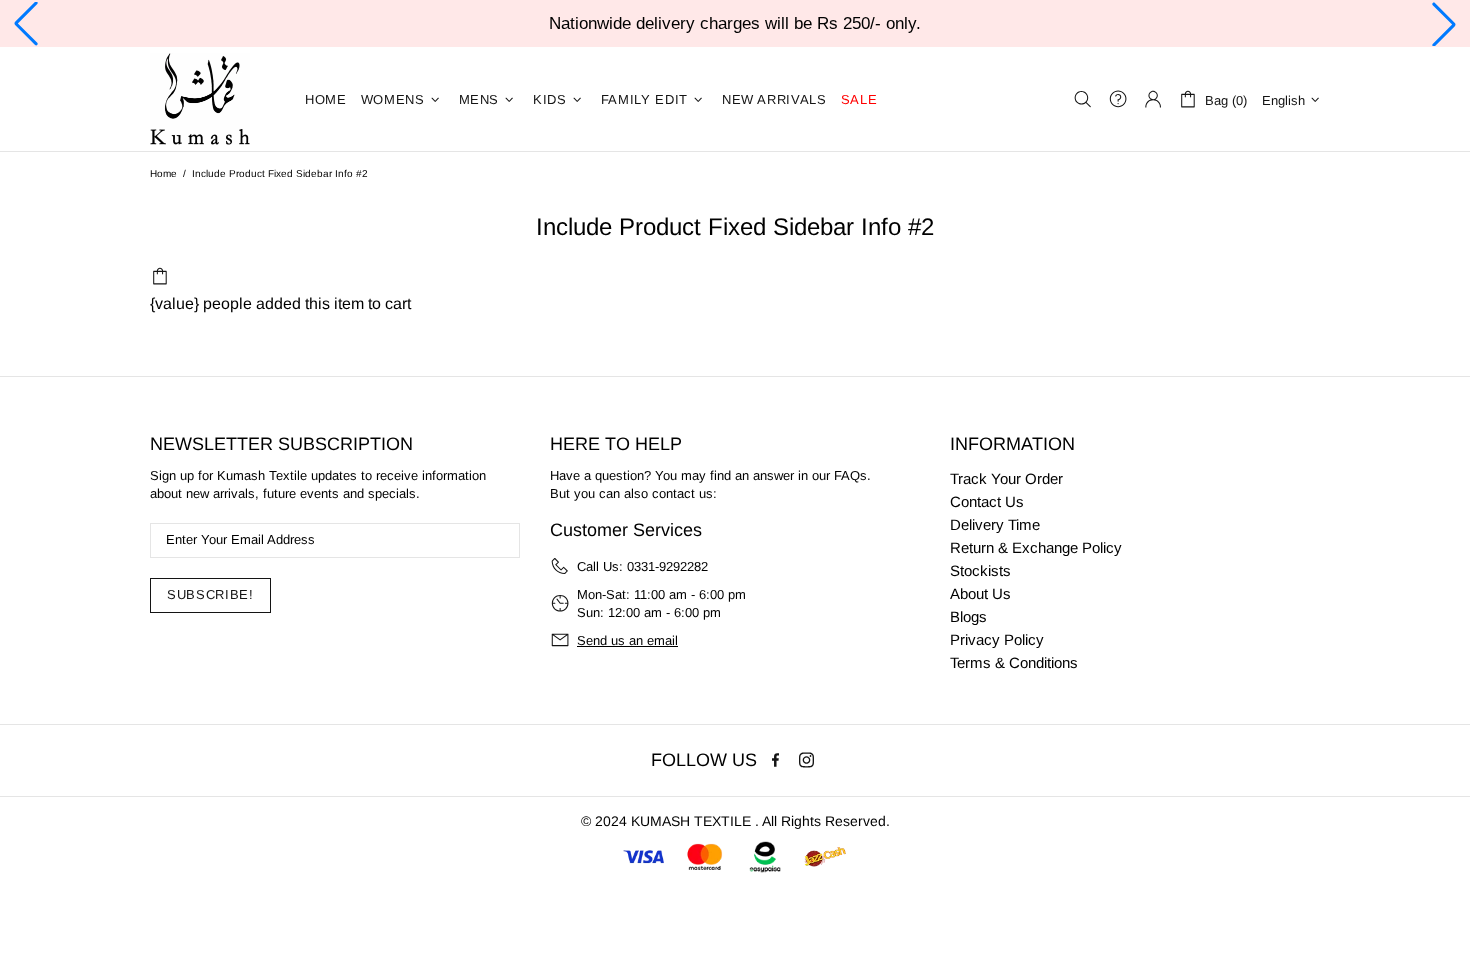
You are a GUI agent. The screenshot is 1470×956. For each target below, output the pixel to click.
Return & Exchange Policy (1036, 547)
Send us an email (627, 640)
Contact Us (987, 501)
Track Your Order (1006, 478)
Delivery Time (995, 524)
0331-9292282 (667, 566)
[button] (26, 24)
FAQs (850, 475)
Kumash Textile (200, 98)
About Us (980, 593)
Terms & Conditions (1014, 662)
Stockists (980, 570)
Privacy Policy (997, 639)
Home (163, 173)
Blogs (968, 616)
